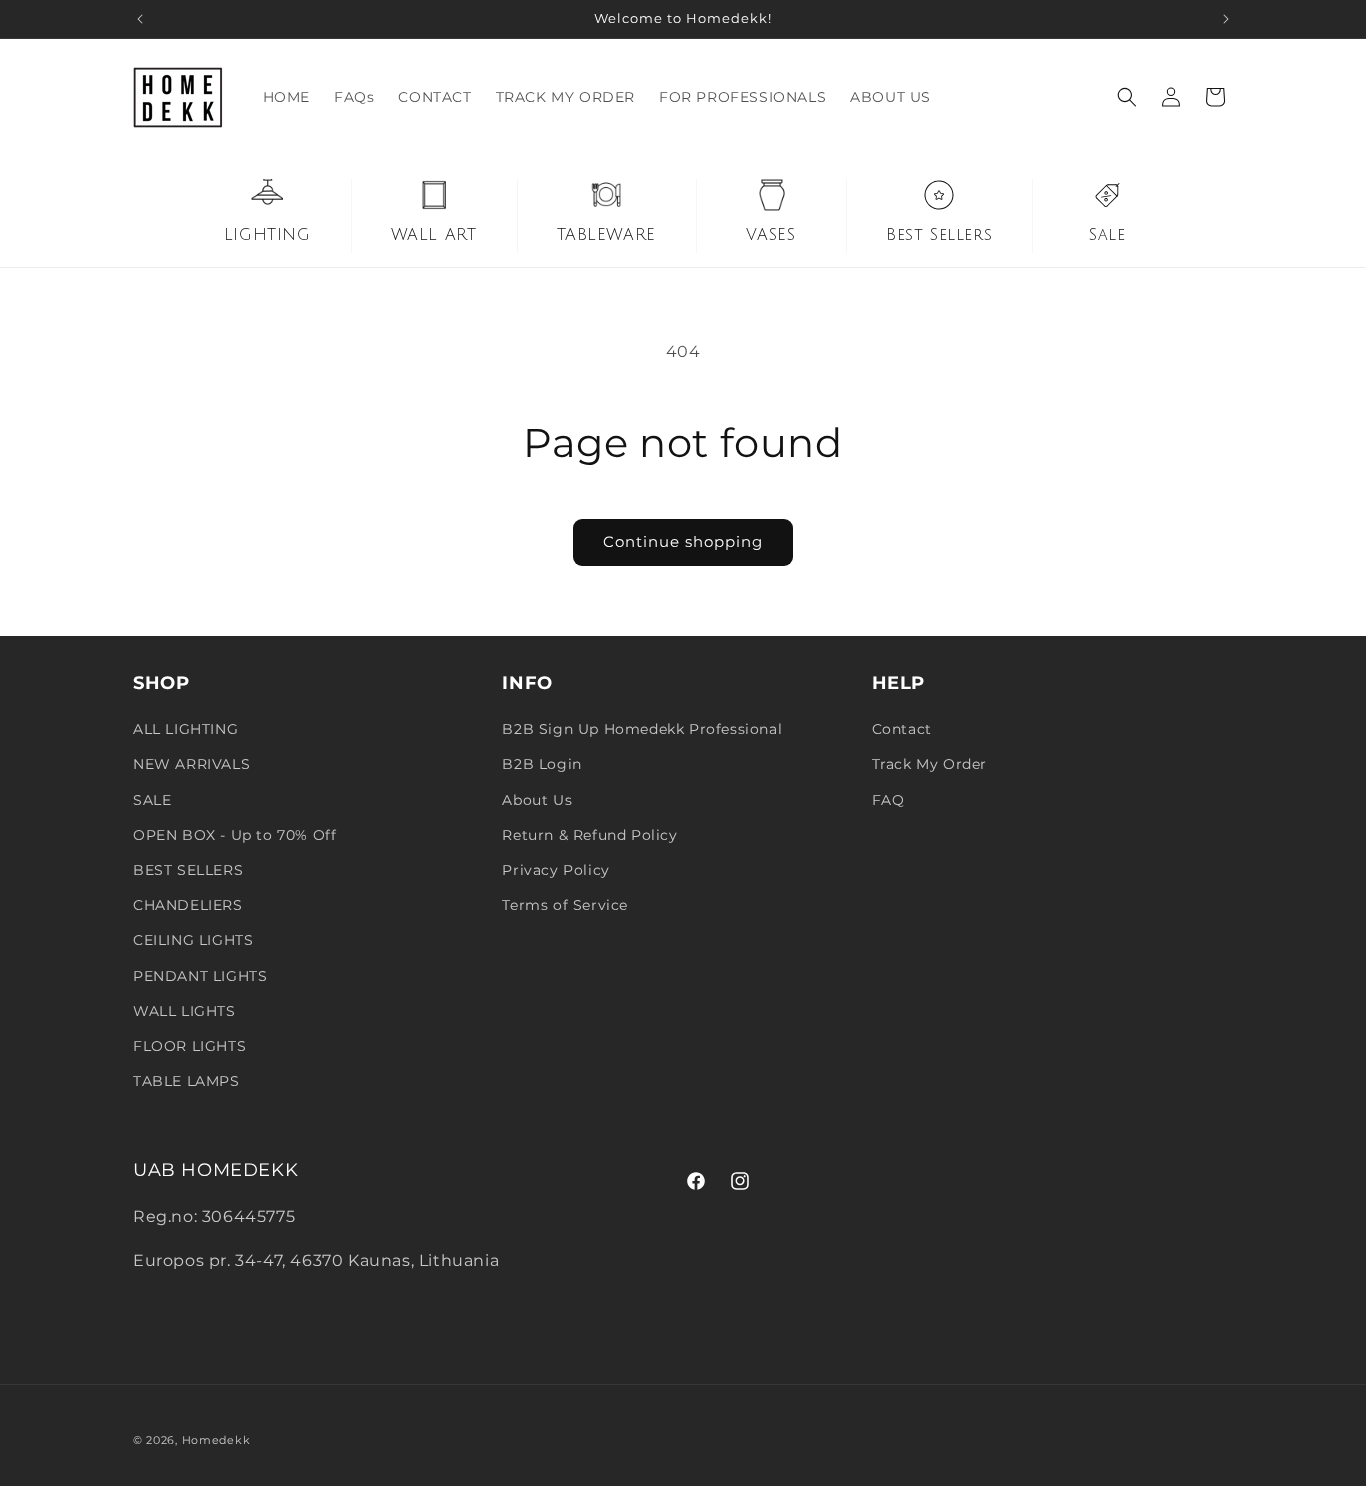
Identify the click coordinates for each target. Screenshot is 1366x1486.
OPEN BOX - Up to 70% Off (234, 835)
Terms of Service (565, 905)
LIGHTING (267, 235)
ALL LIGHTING (185, 729)
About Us (537, 800)
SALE (152, 800)
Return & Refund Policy (589, 835)
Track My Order (929, 764)
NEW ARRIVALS (191, 764)
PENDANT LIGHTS (200, 976)
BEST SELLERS (188, 870)
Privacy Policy (555, 870)
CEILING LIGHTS (193, 940)
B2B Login (541, 764)
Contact (902, 729)
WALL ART (434, 235)
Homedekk (216, 1440)
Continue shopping (683, 541)
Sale (1107, 235)
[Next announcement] (1226, 19)
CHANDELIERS (188, 905)
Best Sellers (939, 235)
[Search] (1127, 97)
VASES (770, 235)
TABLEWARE (606, 235)
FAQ (888, 800)
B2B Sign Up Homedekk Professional (642, 729)
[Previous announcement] (140, 19)
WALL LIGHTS (184, 1011)
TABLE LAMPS (186, 1081)
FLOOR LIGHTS (189, 1046)
